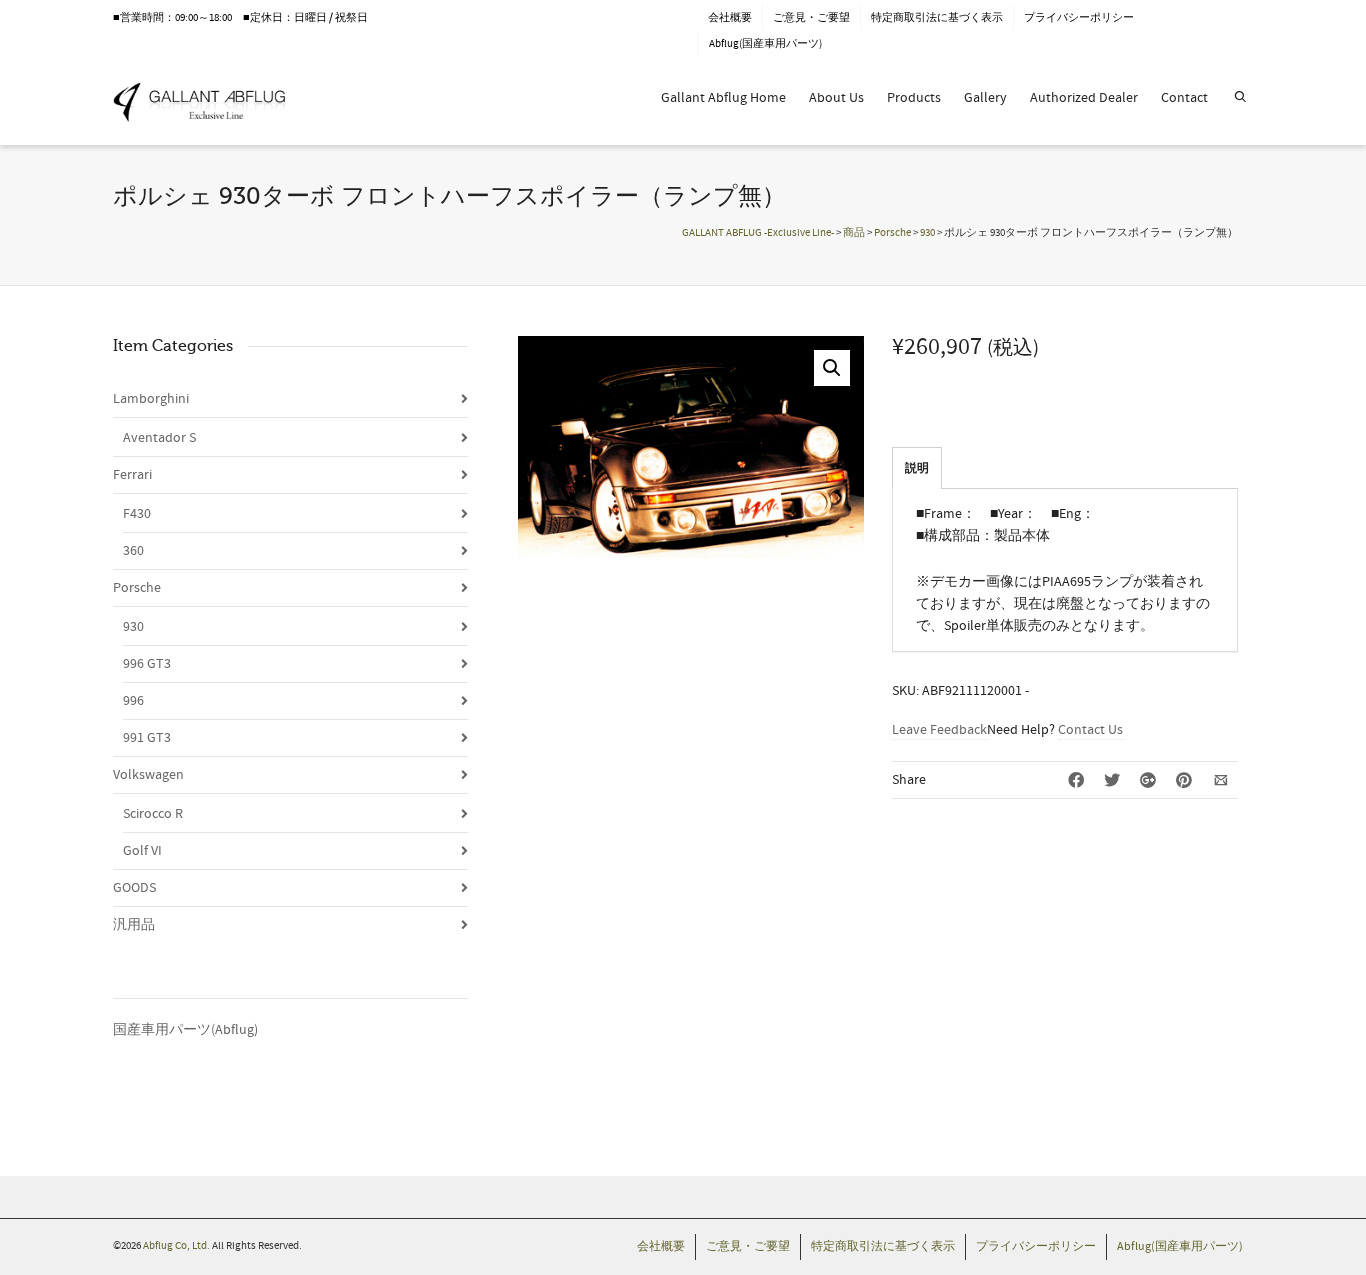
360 (133, 551)
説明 (917, 468)
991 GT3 (147, 738)
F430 (137, 514)
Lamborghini (151, 399)
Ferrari (132, 475)
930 (133, 627)
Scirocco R (153, 814)
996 (133, 701)
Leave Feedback (939, 730)
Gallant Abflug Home (723, 98)
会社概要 (730, 18)
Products (914, 98)
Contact (1184, 98)
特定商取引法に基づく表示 (937, 18)
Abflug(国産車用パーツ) (765, 44)
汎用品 (134, 925)
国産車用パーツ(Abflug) (185, 1030)
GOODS (134, 888)
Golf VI (142, 851)
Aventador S (159, 438)
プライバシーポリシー (1079, 18)
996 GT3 (147, 664)
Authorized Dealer (1084, 98)
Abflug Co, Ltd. (177, 1246)
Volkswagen (148, 775)
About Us (836, 98)
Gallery (985, 98)
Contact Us (1090, 730)
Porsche (137, 588)
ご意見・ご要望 (811, 18)
